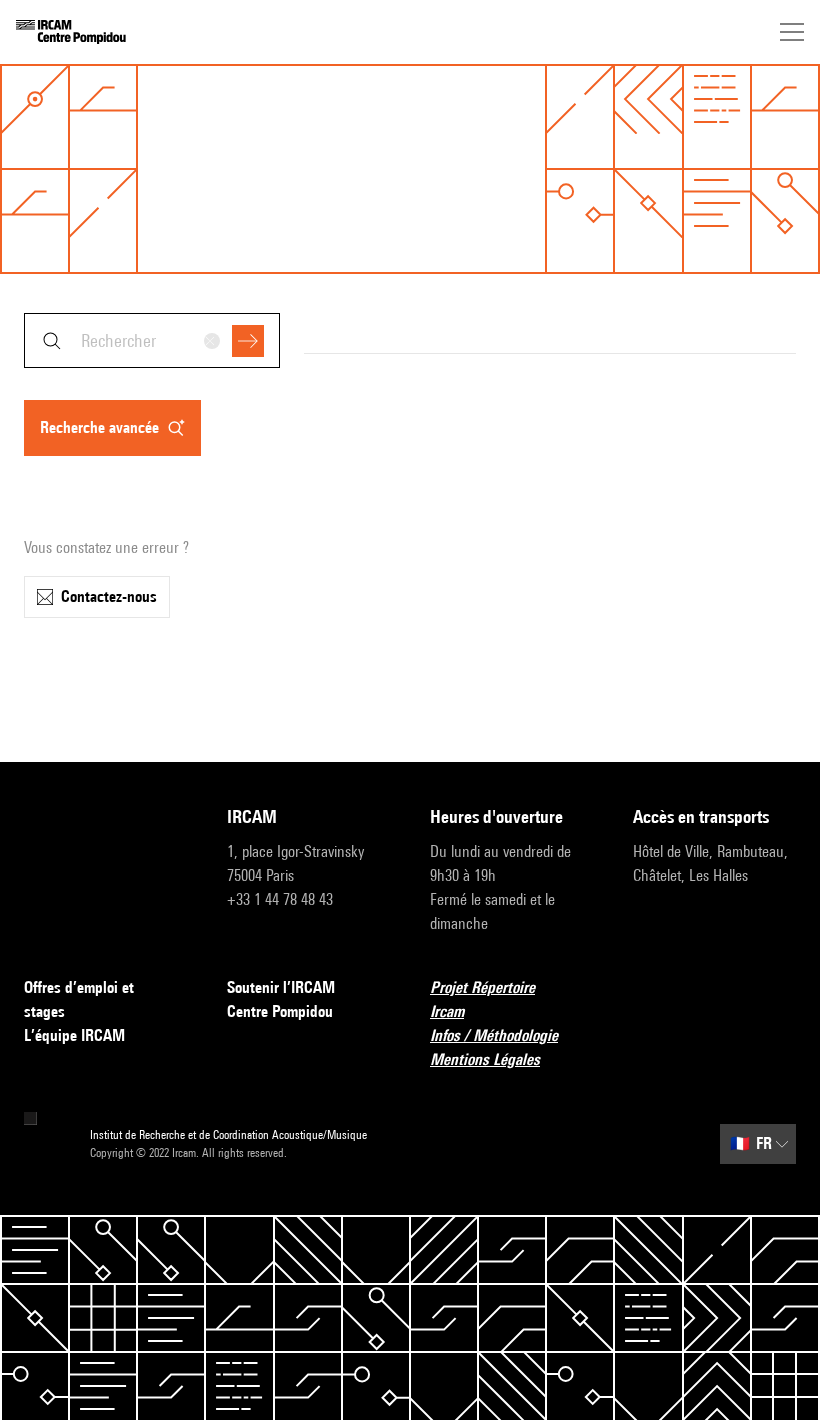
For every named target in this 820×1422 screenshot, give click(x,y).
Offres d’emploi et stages (79, 999)
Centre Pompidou (280, 1011)
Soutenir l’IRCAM (281, 987)
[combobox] (152, 340)
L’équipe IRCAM (74, 1035)
